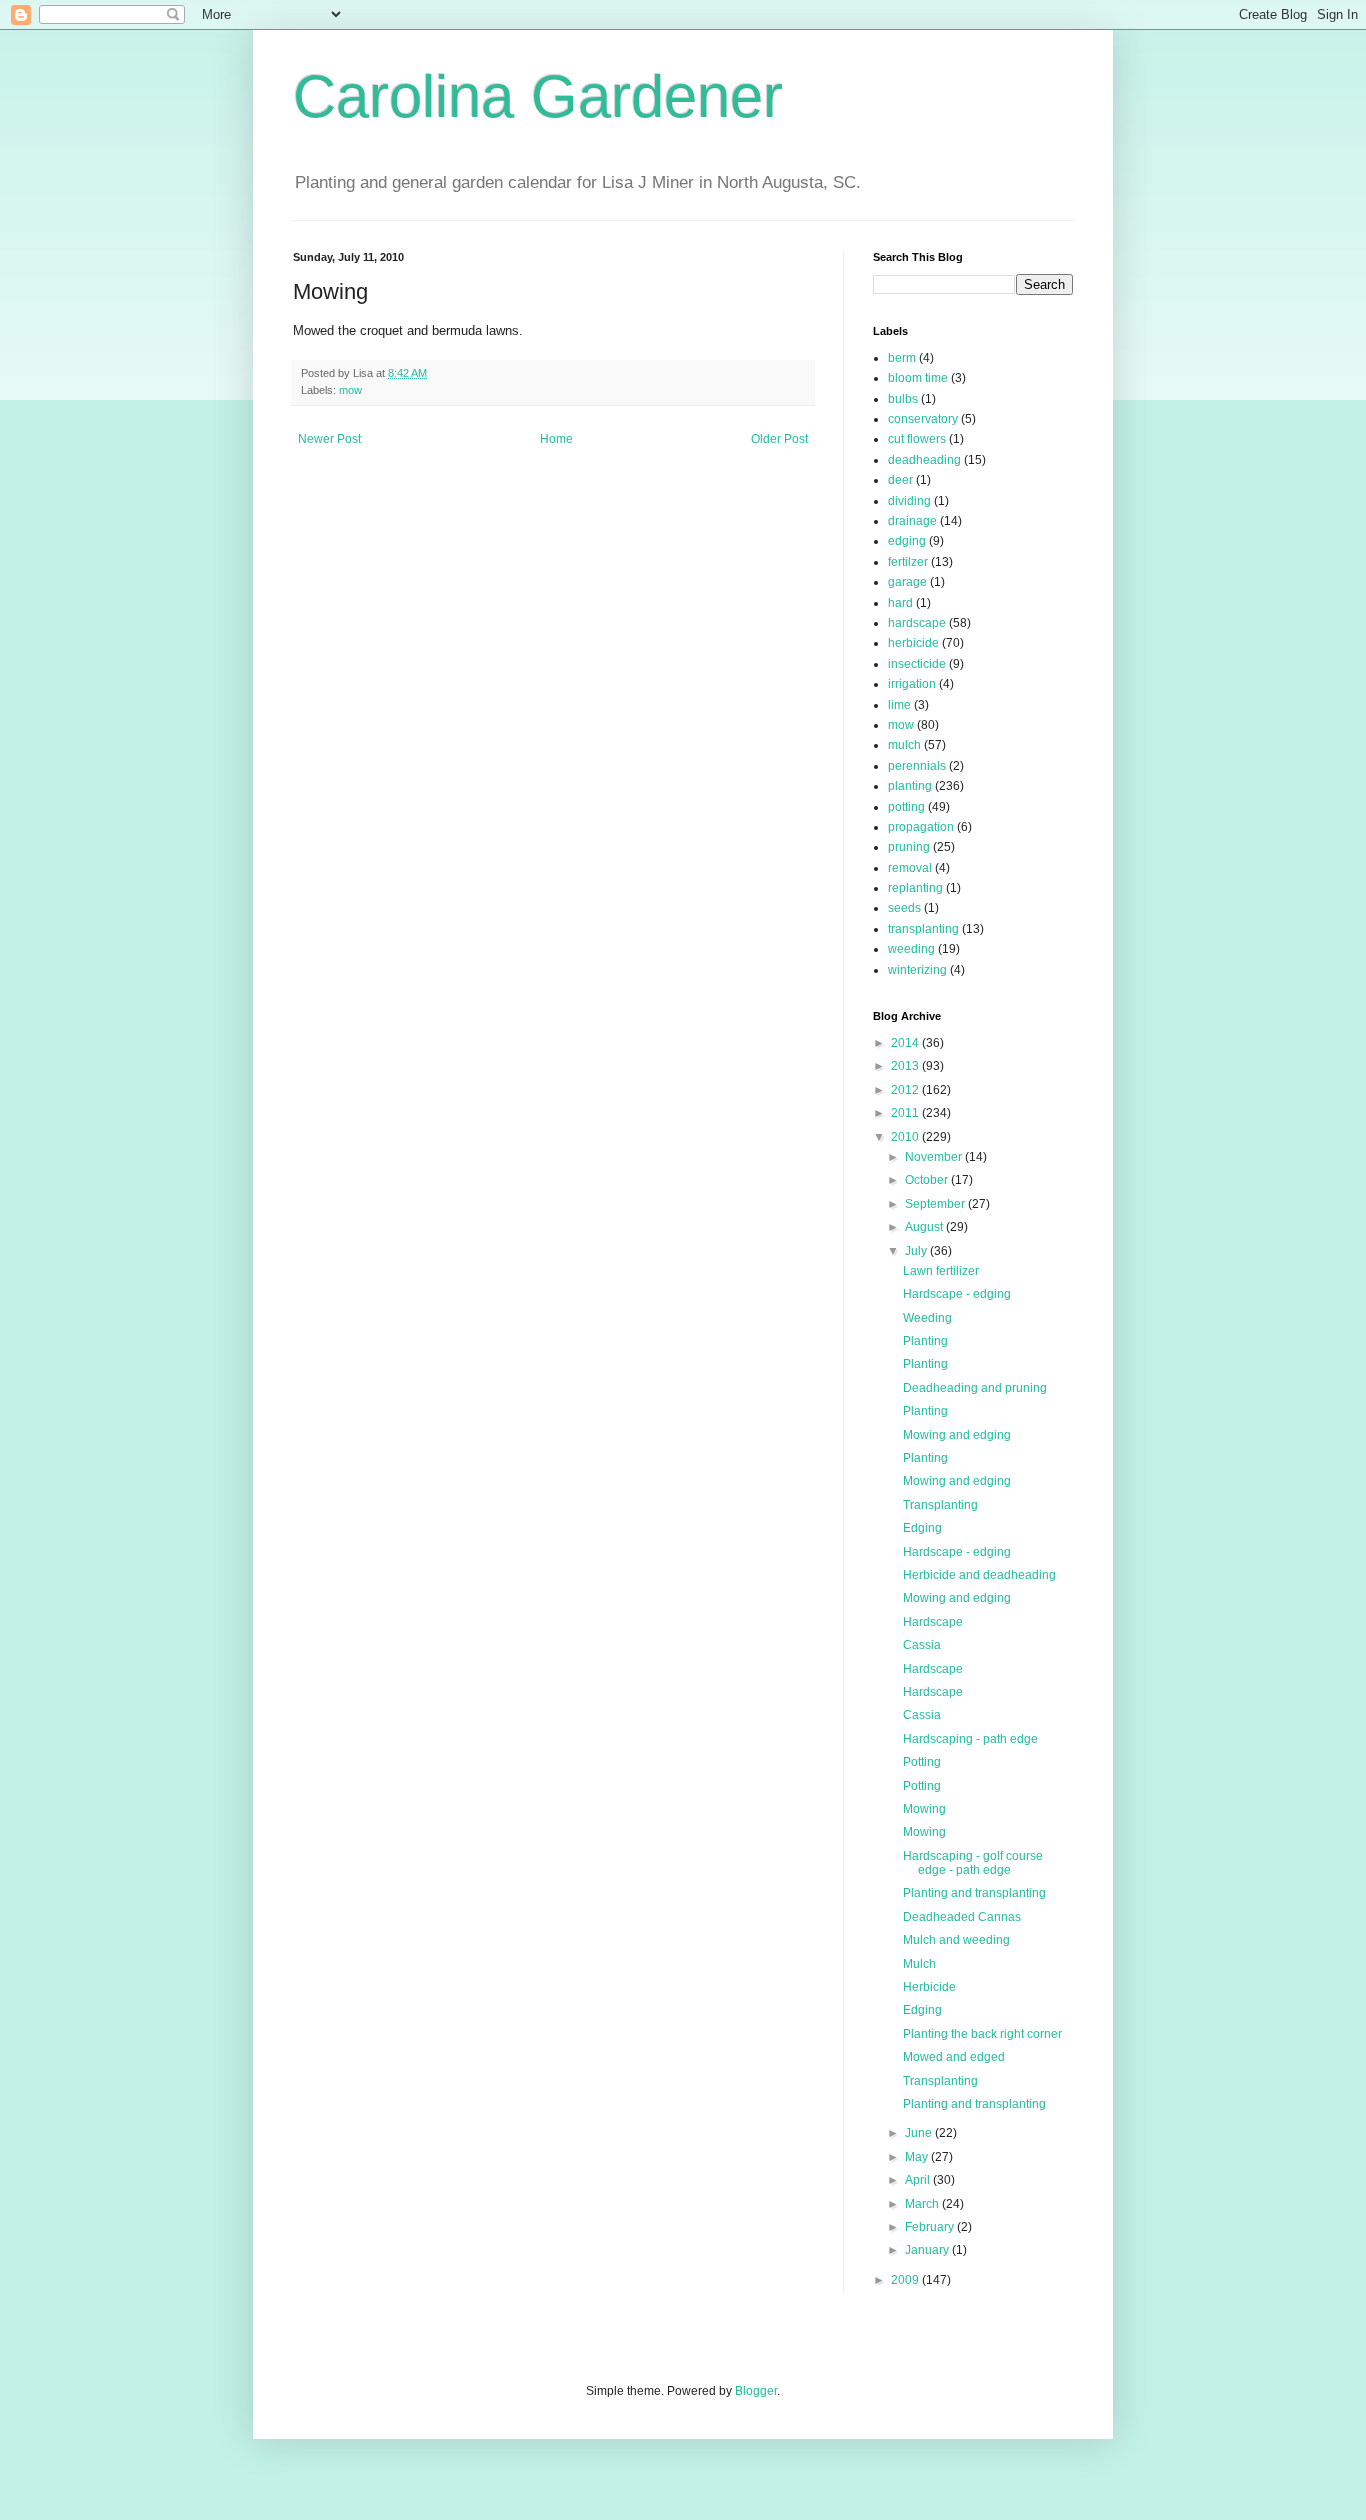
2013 (906, 1066)
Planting (925, 1341)
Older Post (779, 439)
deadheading (924, 460)
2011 (906, 1113)
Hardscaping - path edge (970, 1739)
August (925, 1227)
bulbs (903, 399)
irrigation (912, 684)
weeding (911, 949)
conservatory (923, 419)
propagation (921, 827)
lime (899, 705)
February (931, 2227)
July (917, 1251)
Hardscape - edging (957, 1294)
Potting (922, 1762)
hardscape (917, 623)
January (928, 2250)
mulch (904, 745)
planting (910, 786)
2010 (906, 1137)
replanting (915, 888)
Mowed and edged (954, 2057)
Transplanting (940, 1505)
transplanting (923, 929)
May (918, 2157)
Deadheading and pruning (975, 1388)
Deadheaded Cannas (962, 1917)
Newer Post (329, 439)
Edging (922, 1528)
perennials (917, 766)
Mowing (924, 1809)
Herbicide (929, 1987)
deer (900, 480)
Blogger (756, 2391)
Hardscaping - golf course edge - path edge (973, 1863)
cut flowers (917, 439)
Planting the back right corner (982, 2034)
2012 (906, 1090)
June (920, 2133)
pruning (909, 847)
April (919, 2180)
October (928, 1180)
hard (900, 603)
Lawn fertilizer (941, 1271)
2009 (906, 2280)
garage (907, 582)
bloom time (918, 378)
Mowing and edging (957, 1435)
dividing (909, 501)
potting (906, 807)
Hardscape (933, 1622)
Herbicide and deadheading (979, 1575)
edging (907, 541)
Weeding (927, 1318)
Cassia (922, 1645)
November (935, 1157)
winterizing (917, 970)
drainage (912, 521)
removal (910, 868)
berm (902, 358)
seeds (904, 908)
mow (350, 390)
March (923, 2204)
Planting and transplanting (974, 1893)
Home (556, 439)
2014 (906, 1043)
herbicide (913, 643)
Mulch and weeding (956, 1940)
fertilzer (908, 562)
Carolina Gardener (538, 96)
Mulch (919, 1964)
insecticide (917, 664)
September (936, 1204)
